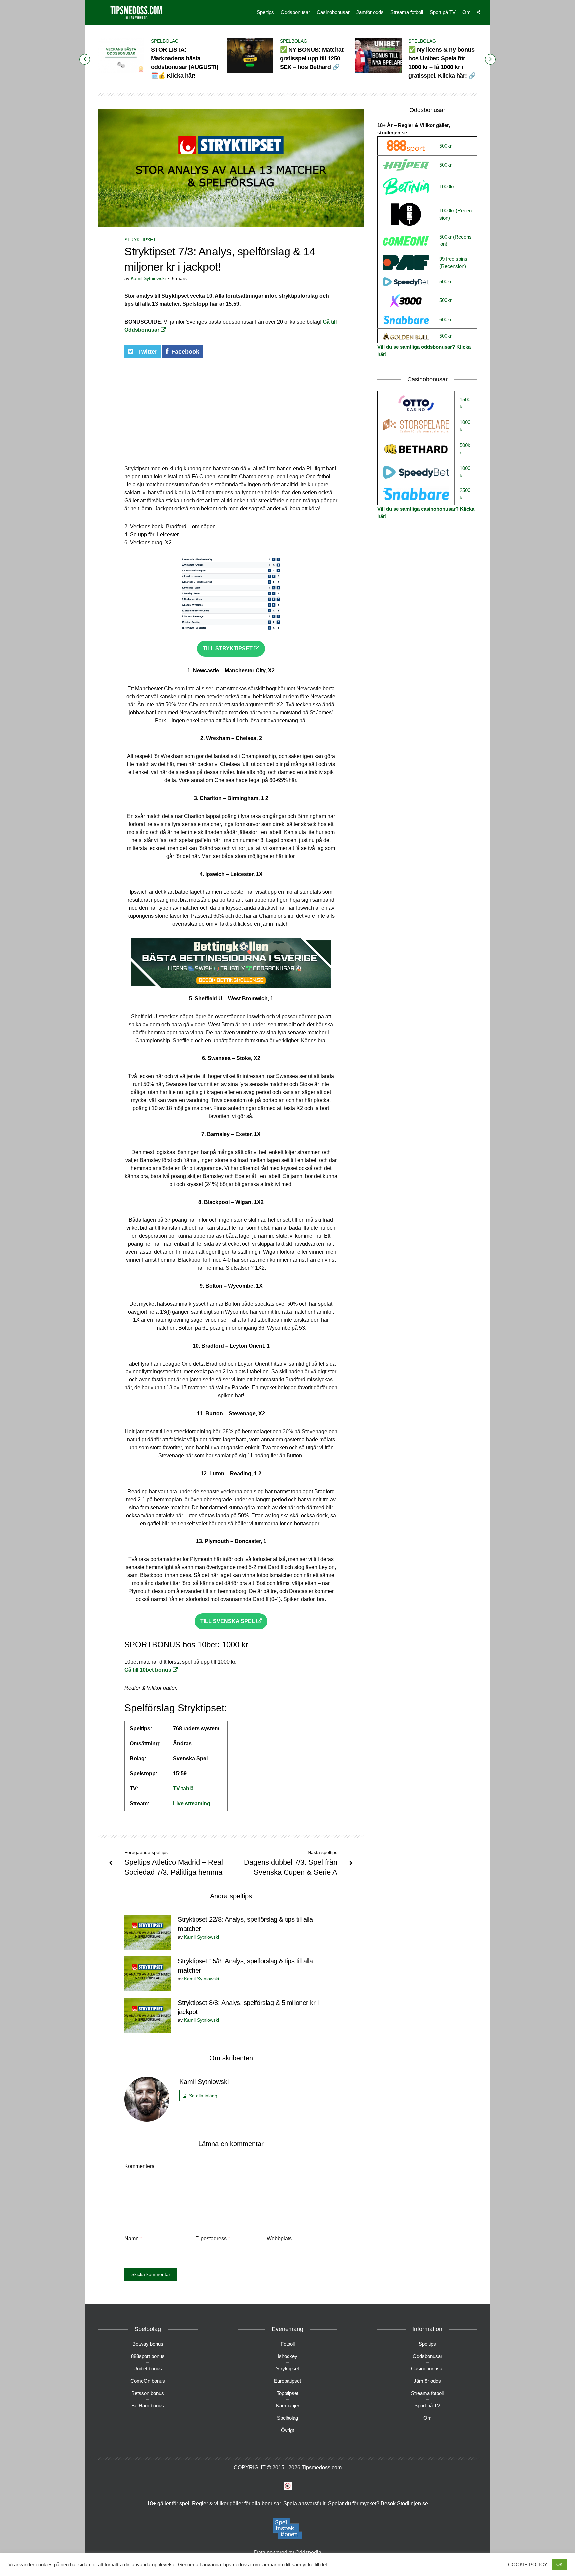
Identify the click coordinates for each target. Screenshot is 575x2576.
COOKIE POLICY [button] (528, 2565)
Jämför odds (370, 12)
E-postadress (213, 2239)
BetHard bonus (148, 2406)
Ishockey (287, 2356)
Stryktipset (287, 2369)
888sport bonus (148, 2356)
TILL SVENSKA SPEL (228, 1621)
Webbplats (279, 2239)
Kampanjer (288, 2406)
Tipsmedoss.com (322, 2467)
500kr (445, 146)
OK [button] (560, 2565)
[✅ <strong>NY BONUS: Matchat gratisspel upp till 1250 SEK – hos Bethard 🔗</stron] (250, 56)
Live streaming (192, 1803)
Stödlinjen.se (412, 2504)
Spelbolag (165, 41)
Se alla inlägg (203, 2096)
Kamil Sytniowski (148, 278)
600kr (445, 320)
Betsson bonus (148, 2393)
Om (466, 12)
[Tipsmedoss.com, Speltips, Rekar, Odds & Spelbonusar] (136, 12)
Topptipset (287, 2393)
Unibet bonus (148, 2369)
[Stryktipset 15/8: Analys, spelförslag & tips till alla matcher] (148, 1973)
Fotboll (288, 2344)
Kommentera (140, 2166)
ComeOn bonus (148, 2381)
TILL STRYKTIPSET (228, 648)
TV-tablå (183, 1788)
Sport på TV (443, 12)
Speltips (265, 12)
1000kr (447, 186)
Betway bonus (148, 2344)
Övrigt (287, 2430)
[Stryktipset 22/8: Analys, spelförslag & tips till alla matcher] (148, 1932)
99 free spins (453, 259)
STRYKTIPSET (140, 240)
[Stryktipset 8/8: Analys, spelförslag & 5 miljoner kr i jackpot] (148, 2015)
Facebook (185, 352)
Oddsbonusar (295, 12)
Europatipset (287, 2381)
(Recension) (453, 266)
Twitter (147, 352)
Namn (133, 2239)
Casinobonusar (333, 12)
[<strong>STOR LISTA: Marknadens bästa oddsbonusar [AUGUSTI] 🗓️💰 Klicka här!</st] (121, 56)
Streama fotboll (407, 12)
